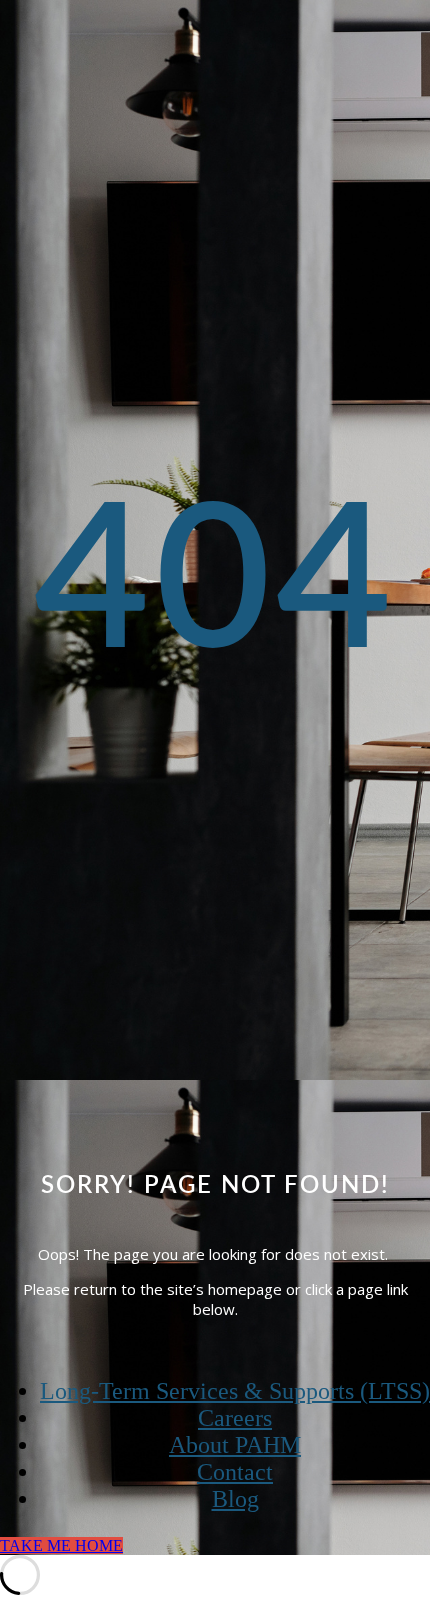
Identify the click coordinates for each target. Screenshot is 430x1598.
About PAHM (235, 1445)
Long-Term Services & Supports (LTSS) (235, 1391)
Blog (235, 1499)
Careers (235, 1418)
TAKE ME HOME (61, 1545)
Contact (235, 1472)
